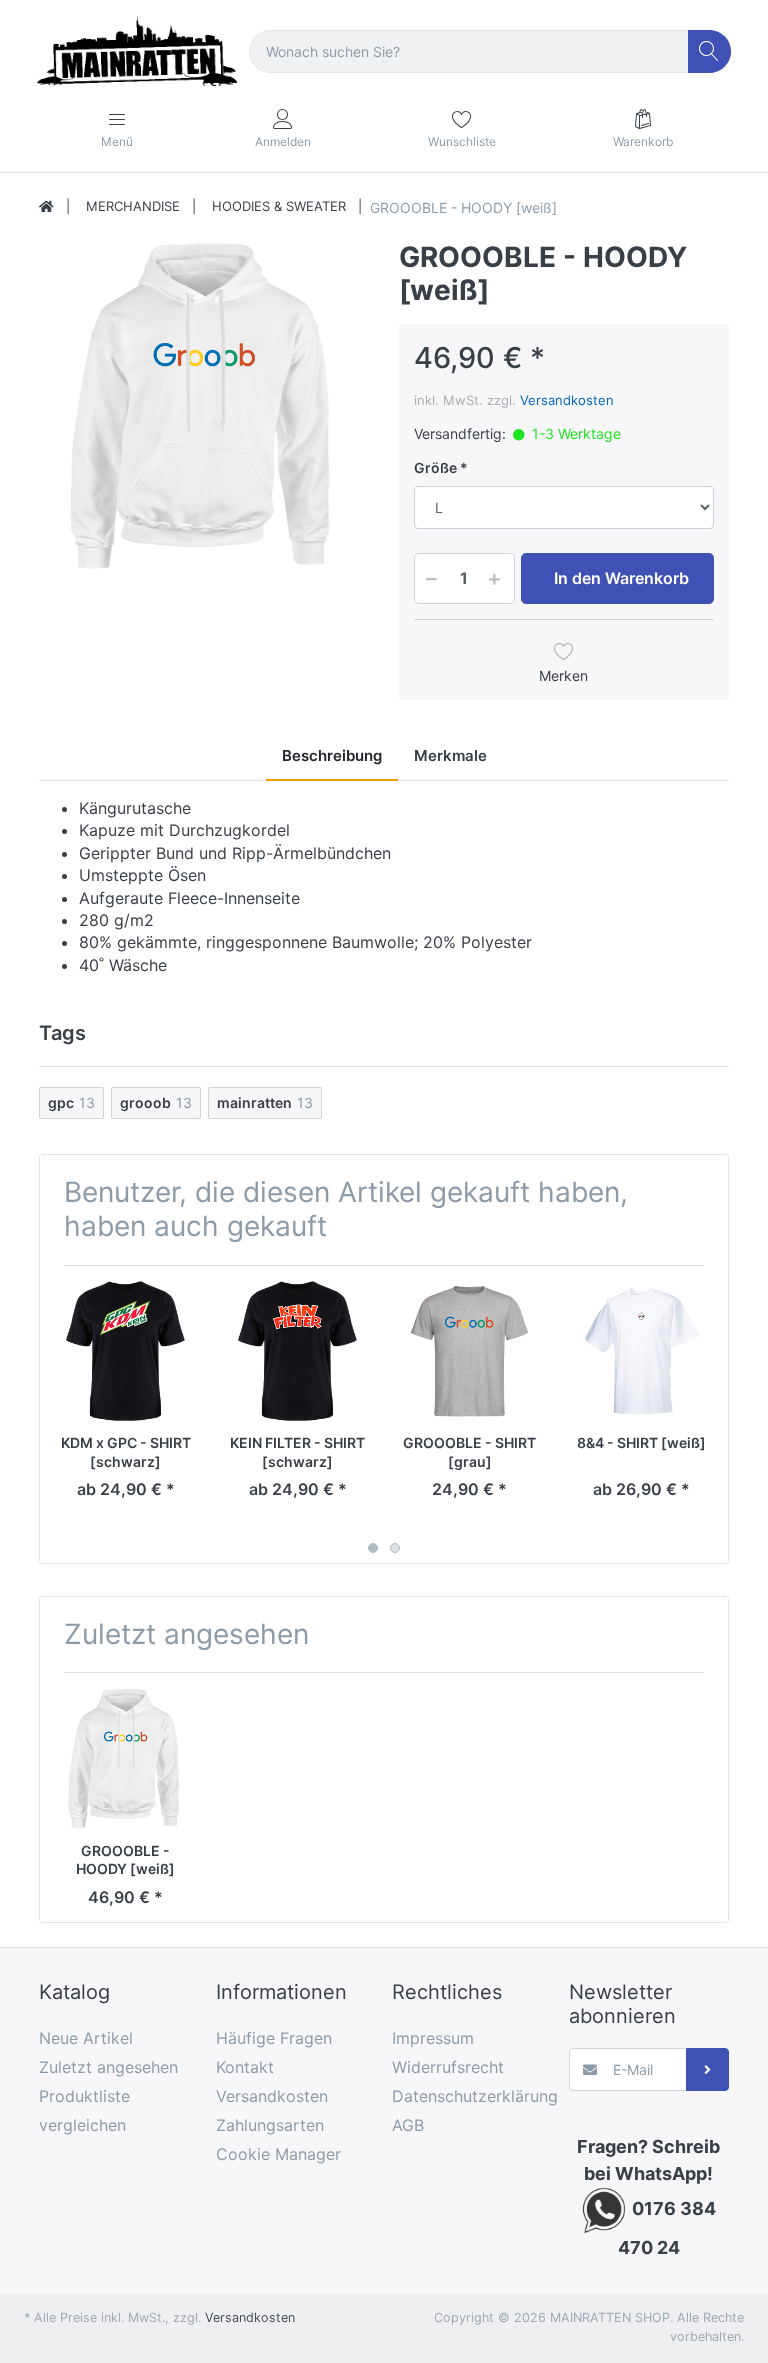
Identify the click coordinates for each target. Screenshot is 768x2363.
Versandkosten (567, 400)
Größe (435, 467)
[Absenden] (707, 2069)
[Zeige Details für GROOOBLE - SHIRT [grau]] (469, 1351)
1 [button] (373, 1548)
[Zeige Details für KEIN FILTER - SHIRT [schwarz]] (297, 1351)
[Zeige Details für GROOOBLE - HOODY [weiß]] (125, 1758)
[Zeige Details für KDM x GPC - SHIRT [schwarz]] (125, 1351)
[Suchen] (709, 51)
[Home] (46, 207)
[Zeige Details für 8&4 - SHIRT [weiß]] (641, 1351)
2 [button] (395, 1548)
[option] (204, 406)
